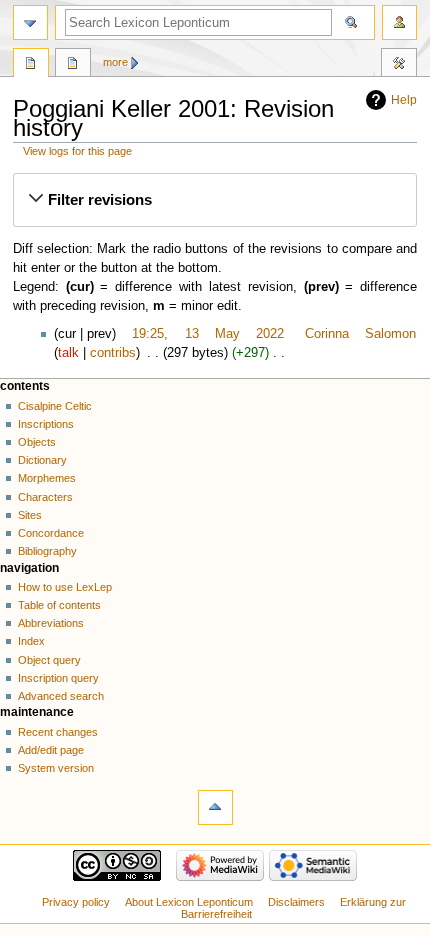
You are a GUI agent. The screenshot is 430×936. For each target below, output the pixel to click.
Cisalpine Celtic (55, 406)
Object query (49, 660)
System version (56, 768)
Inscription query (58, 678)
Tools (399, 65)
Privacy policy (76, 902)
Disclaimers (296, 902)
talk (68, 353)
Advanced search (61, 696)
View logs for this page (77, 151)
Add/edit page (51, 750)
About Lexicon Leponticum (189, 902)
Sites (30, 515)
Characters (45, 497)
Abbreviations (51, 623)
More (115, 62)
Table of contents (59, 605)
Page (31, 65)
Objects (37, 442)
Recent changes (58, 732)
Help (404, 100)
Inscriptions (46, 424)
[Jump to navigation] (30, 22)
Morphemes (47, 478)
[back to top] (215, 807)
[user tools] (399, 22)
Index (31, 641)
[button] (214, 200)
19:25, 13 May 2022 (207, 334)
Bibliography (47, 551)
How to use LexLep (65, 587)
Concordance (51, 533)
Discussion (73, 65)
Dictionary (42, 460)
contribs (113, 353)
